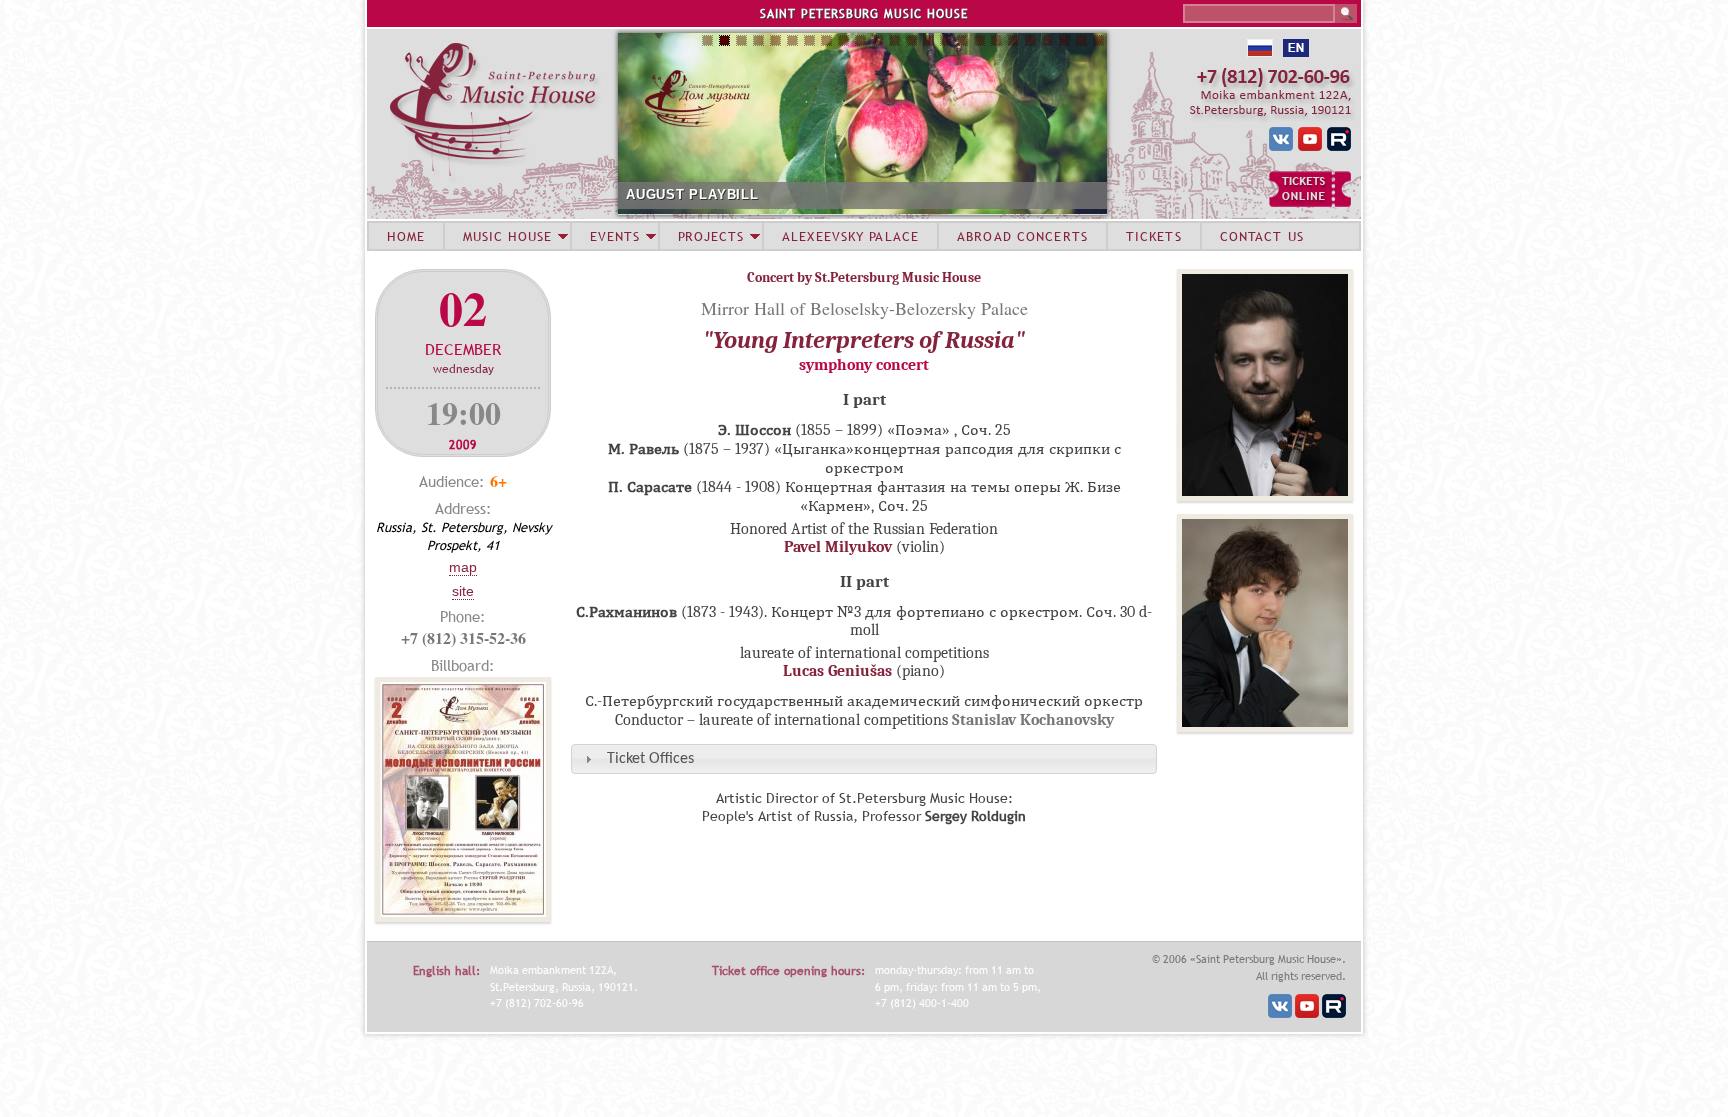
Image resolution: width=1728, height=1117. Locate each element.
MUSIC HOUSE (507, 236)
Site (463, 591)
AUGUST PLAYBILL (692, 194)
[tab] (864, 758)
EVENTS (615, 236)
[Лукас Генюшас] (1265, 727)
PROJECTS (711, 236)
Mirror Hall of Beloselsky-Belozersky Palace (864, 308)
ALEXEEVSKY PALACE (850, 236)
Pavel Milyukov (838, 547)
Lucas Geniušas (837, 671)
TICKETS (1154, 236)
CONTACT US (1262, 236)
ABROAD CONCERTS (1022, 236)
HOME (406, 236)
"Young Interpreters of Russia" (864, 340)
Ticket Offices (650, 759)
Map (463, 567)
